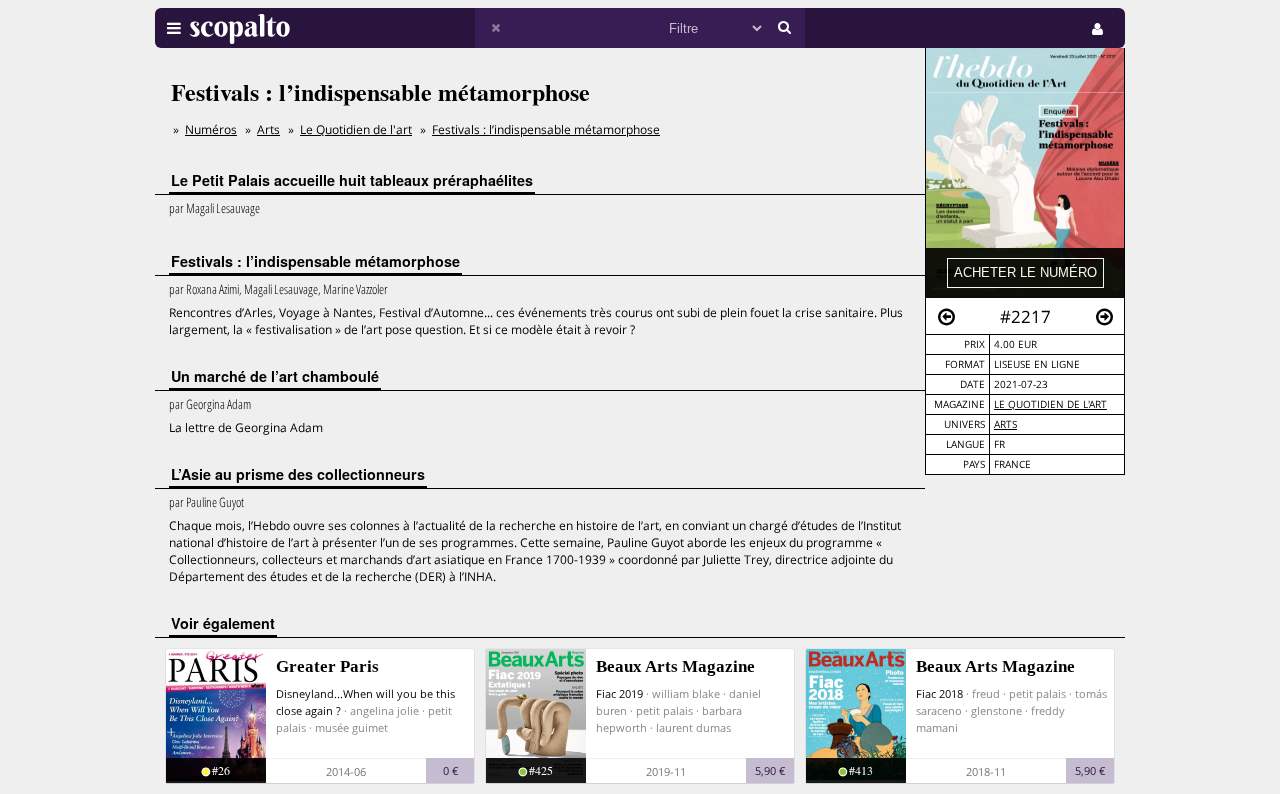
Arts (1005, 424)
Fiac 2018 (939, 693)
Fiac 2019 (619, 693)
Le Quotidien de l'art (1050, 404)
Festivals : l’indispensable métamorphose (546, 129)
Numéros (211, 129)
